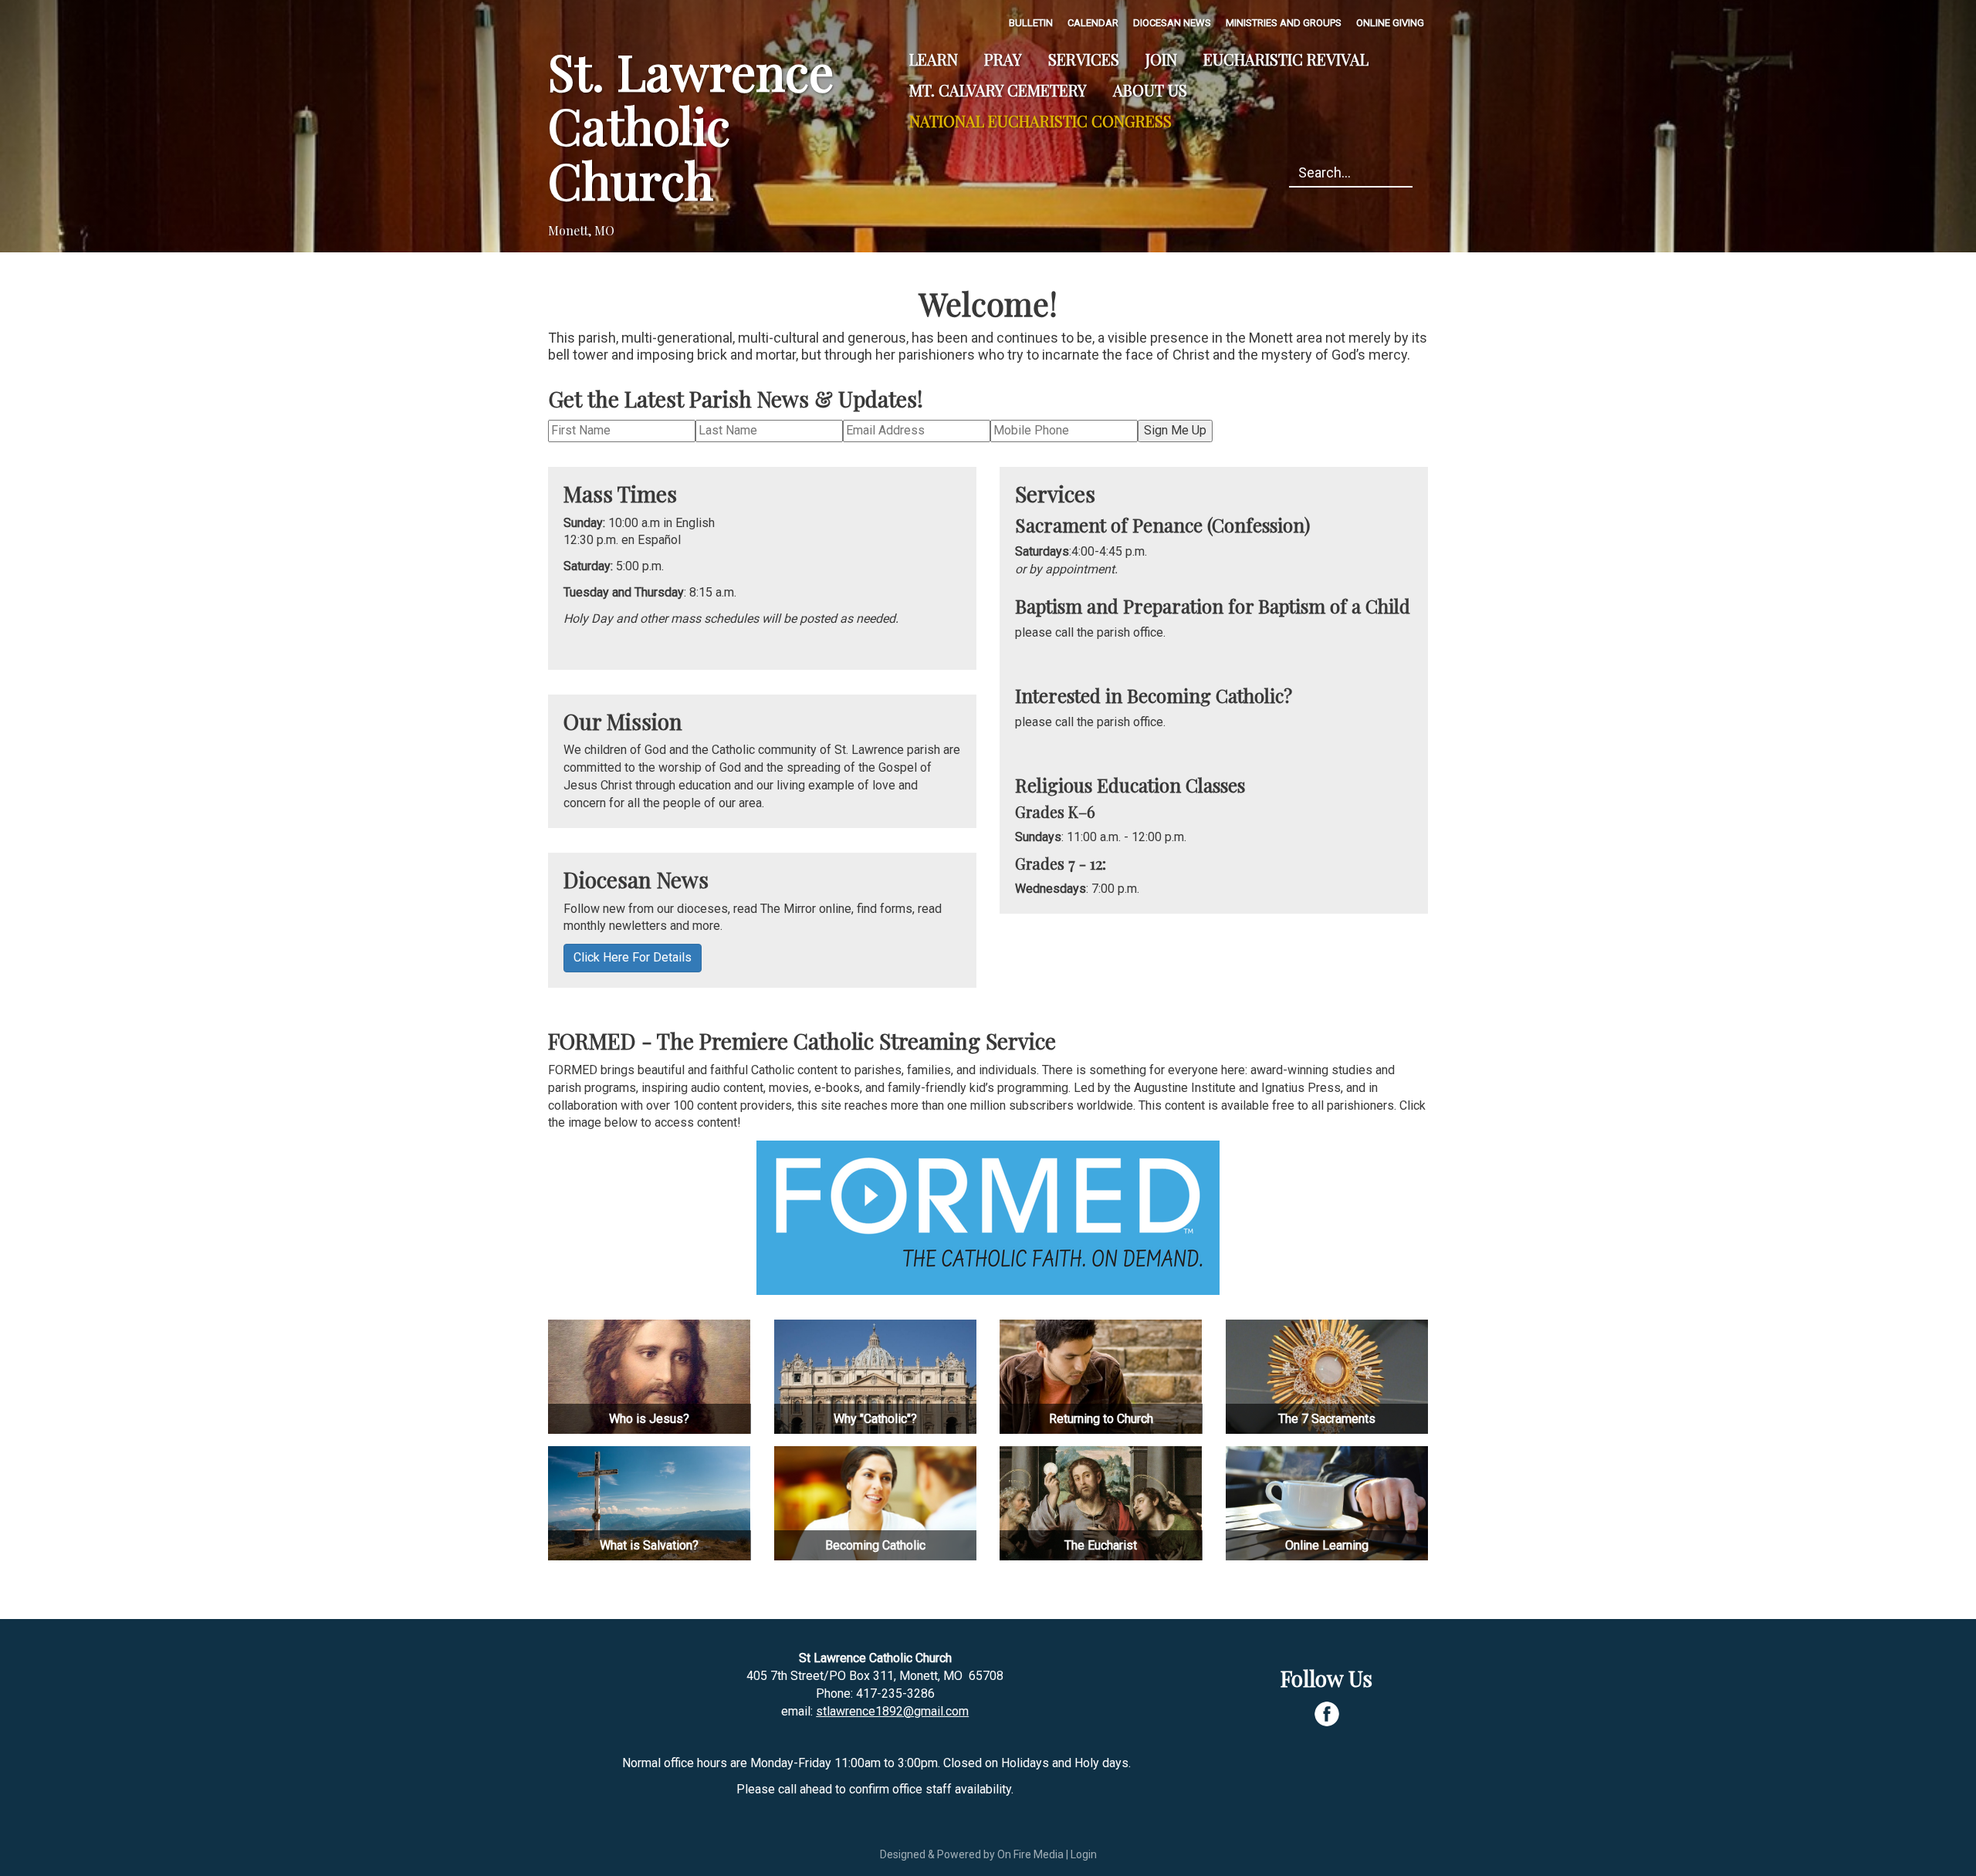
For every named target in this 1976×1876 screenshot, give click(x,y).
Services (1084, 59)
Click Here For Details (633, 957)
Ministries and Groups (1284, 23)
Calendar (1093, 23)
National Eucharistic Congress (1040, 121)
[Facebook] (1327, 1714)
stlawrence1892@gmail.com (892, 1711)
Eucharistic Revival (1286, 59)
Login (1084, 1854)
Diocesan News (1172, 23)
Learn (934, 59)
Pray (1003, 59)
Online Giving (1390, 23)
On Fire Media (1030, 1854)
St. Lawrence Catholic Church (691, 125)
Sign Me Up (1175, 430)
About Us (1150, 90)
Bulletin (1031, 23)
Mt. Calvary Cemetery (998, 90)
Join (1161, 59)
